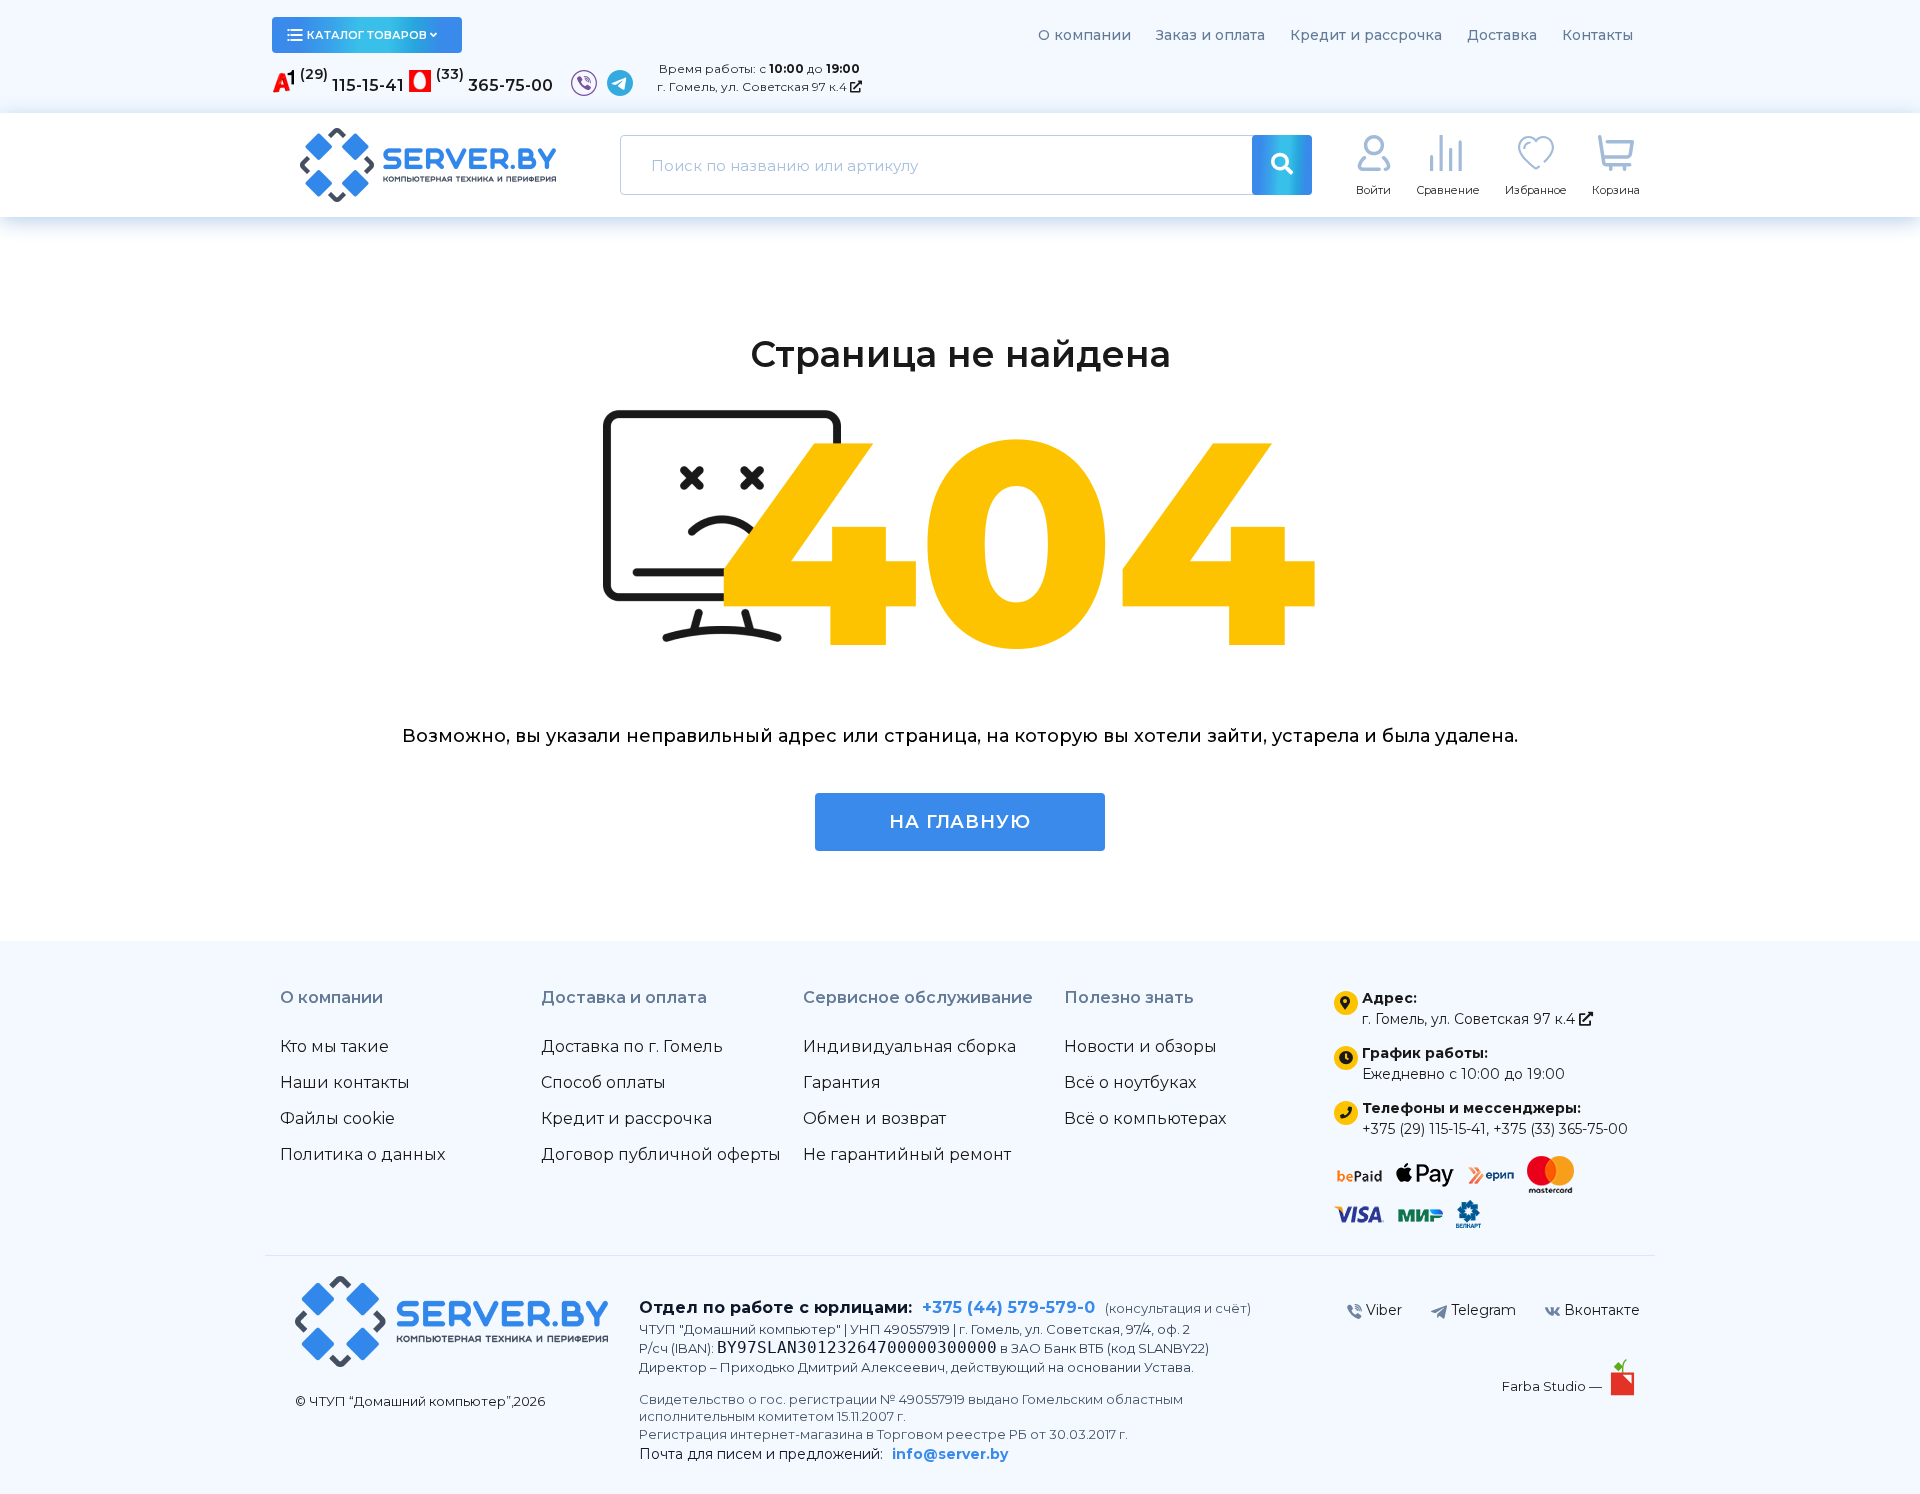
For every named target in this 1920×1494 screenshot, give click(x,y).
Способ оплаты (603, 1082)
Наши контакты (345, 1082)
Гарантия (842, 1082)
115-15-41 (368, 85)
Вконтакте (1600, 1310)
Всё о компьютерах (1145, 1118)
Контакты (1597, 35)
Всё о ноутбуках (1130, 1082)
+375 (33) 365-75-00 (1560, 1129)
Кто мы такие (334, 1046)
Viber (1382, 1310)
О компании (1084, 35)
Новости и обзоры (1140, 1046)
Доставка (1502, 35)
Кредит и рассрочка (1366, 35)
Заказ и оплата (1210, 35)
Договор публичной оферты (661, 1154)
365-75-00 (510, 85)
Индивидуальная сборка (909, 1046)
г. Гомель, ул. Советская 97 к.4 (753, 86)
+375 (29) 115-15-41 (1424, 1129)
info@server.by (950, 1454)
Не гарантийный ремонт (907, 1154)
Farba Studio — (1553, 1386)
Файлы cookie (337, 1118)
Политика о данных (362, 1154)
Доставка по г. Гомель (632, 1046)
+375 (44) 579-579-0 (1008, 1307)
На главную (960, 822)
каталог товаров (367, 35)
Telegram (1481, 1310)
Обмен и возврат (874, 1118)
